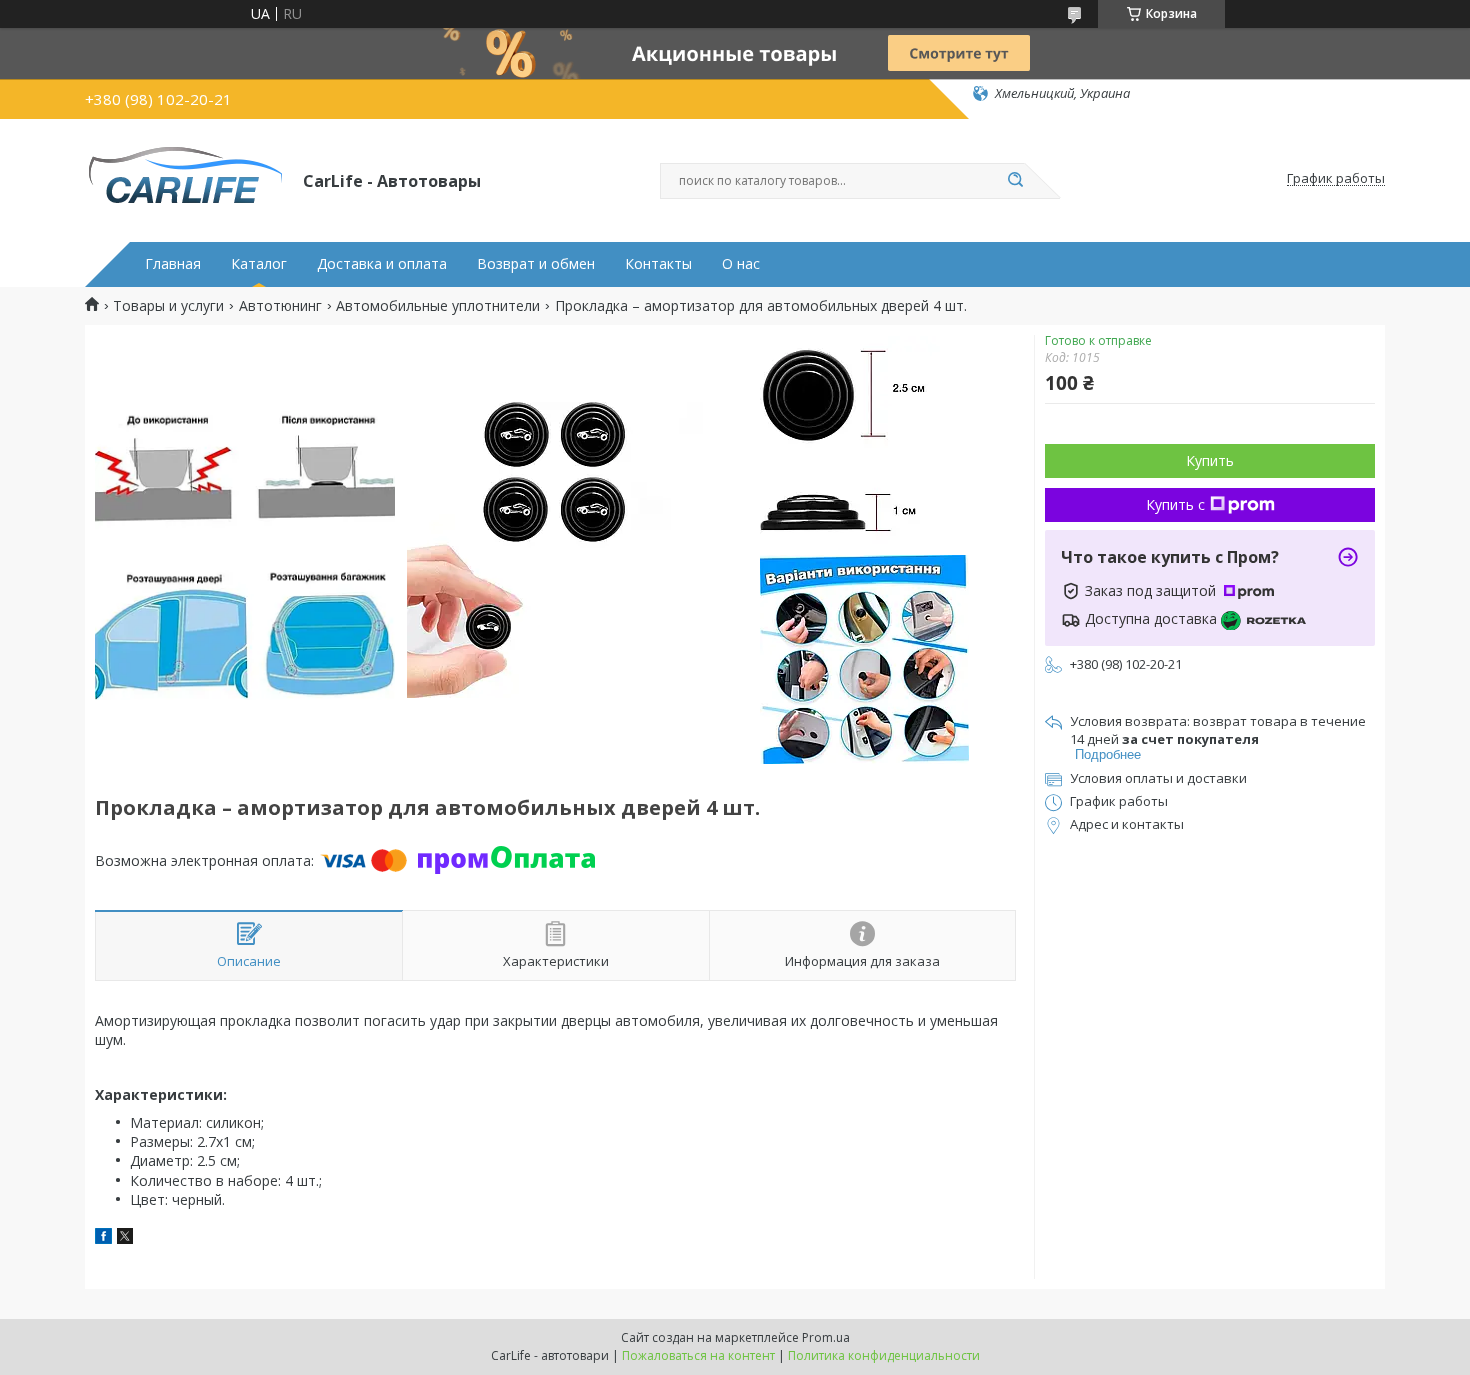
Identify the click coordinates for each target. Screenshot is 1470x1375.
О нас (741, 264)
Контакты (658, 264)
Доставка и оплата (382, 264)
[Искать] (1015, 181)
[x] (125, 1238)
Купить (1210, 460)
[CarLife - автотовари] (185, 179)
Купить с (1175, 504)
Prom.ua (826, 1337)
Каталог (259, 264)
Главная (173, 264)
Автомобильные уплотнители (438, 306)
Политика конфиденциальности (884, 1355)
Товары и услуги (168, 306)
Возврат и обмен (536, 264)
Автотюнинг (280, 306)
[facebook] (103, 1238)
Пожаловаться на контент (698, 1355)
